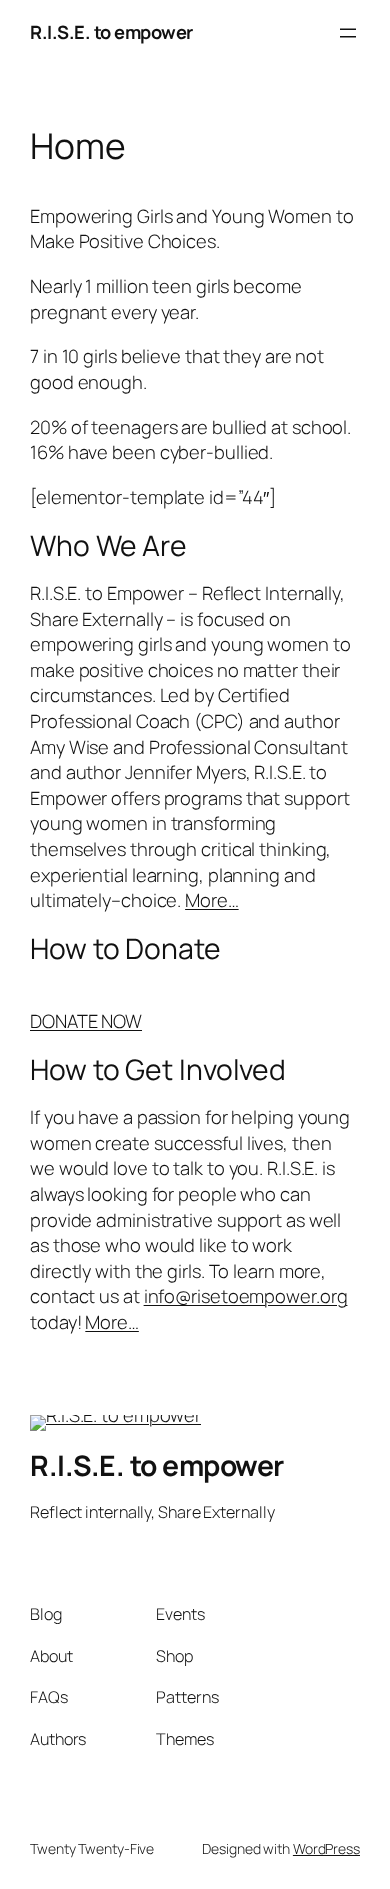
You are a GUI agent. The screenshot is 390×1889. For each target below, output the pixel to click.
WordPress (326, 1848)
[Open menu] (348, 33)
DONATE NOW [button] (86, 1021)
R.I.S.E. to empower (111, 32)
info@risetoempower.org (246, 1296)
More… (212, 900)
